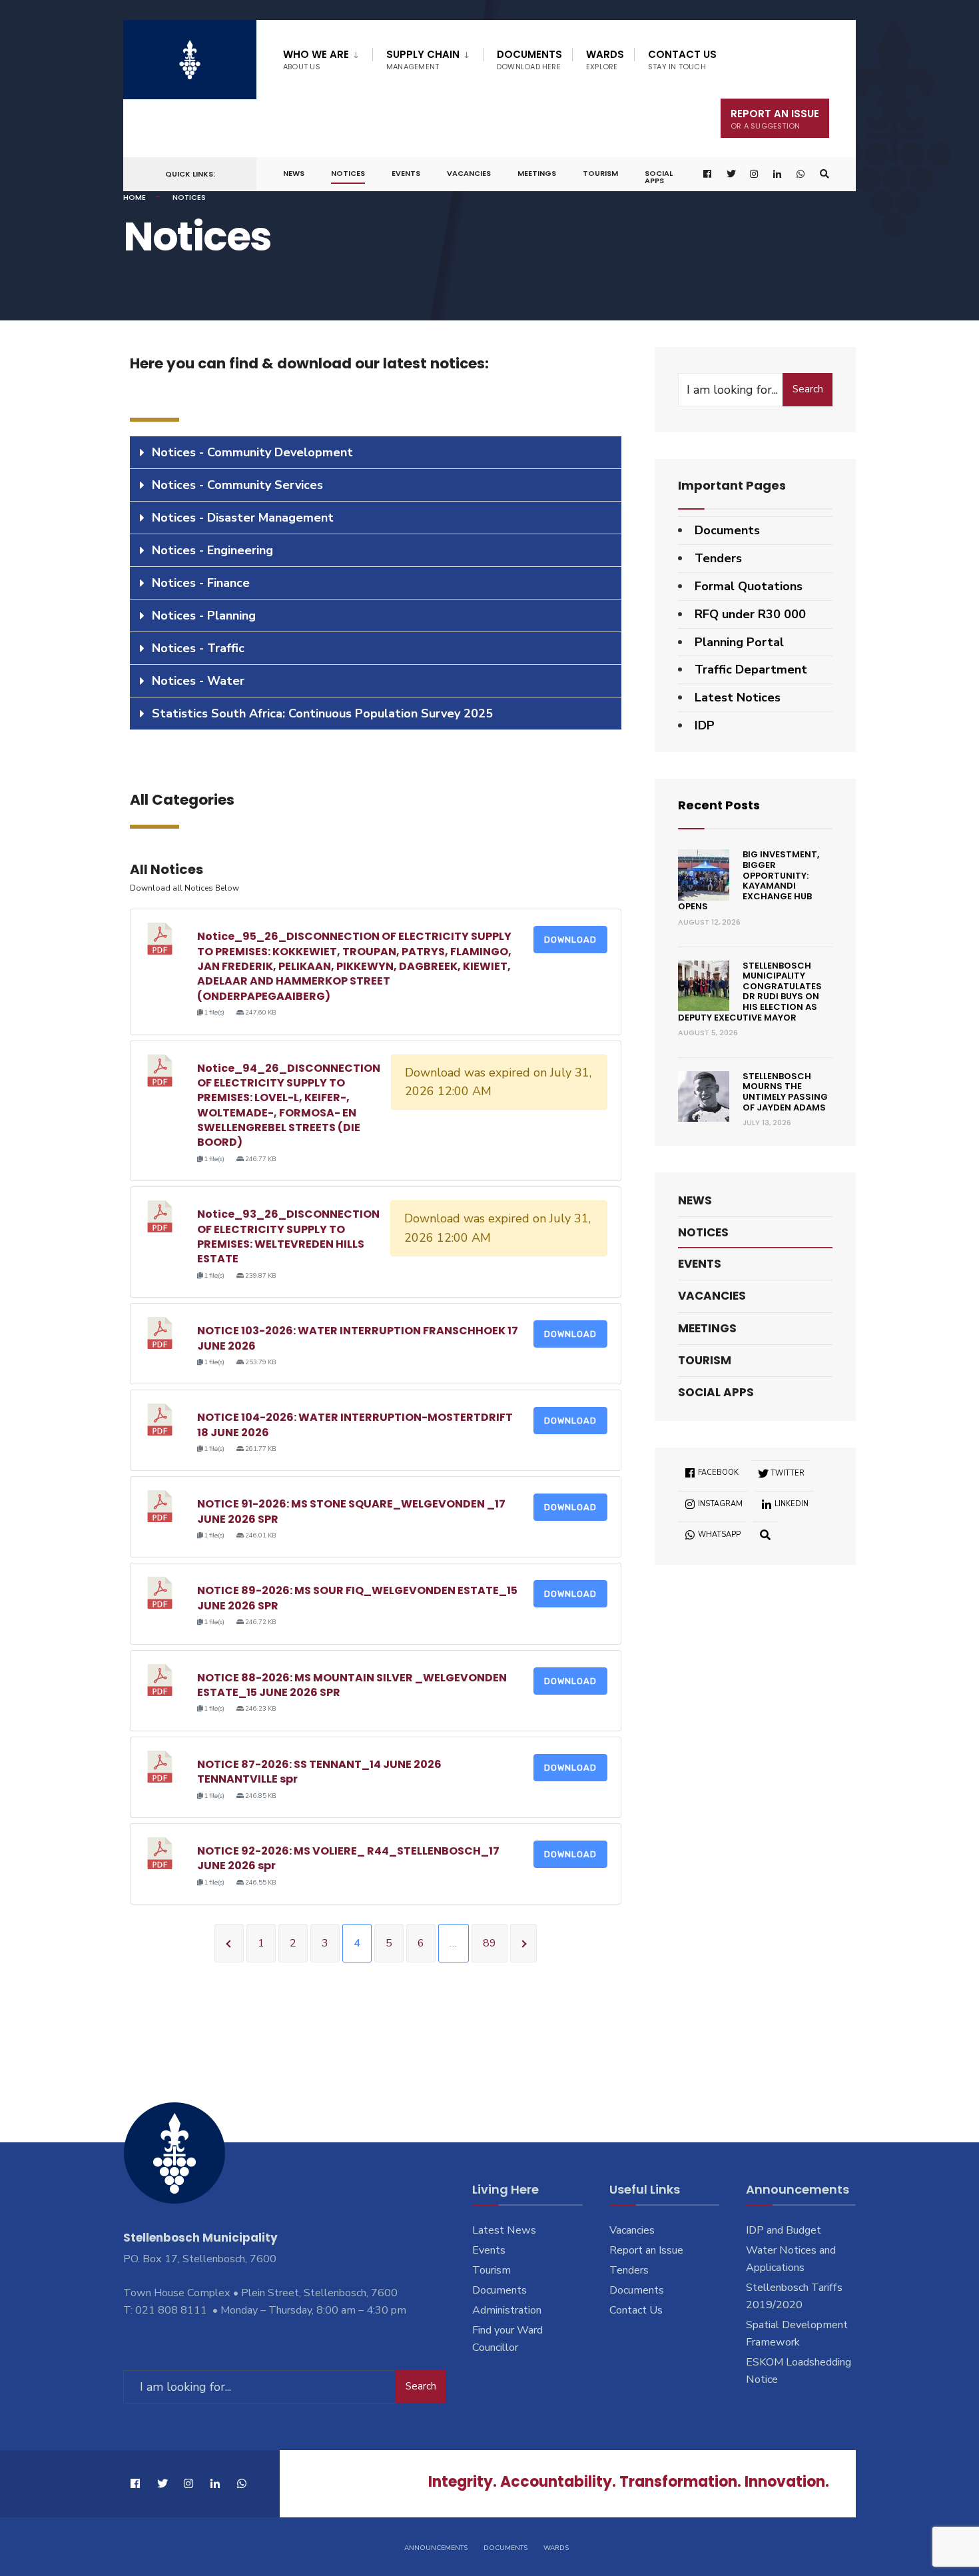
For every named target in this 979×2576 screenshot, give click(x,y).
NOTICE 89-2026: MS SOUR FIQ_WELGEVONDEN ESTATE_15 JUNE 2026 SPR (357, 1598)
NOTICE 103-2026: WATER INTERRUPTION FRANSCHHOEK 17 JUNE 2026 (358, 1338)
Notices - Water (198, 681)
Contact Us (682, 60)
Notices (348, 173)
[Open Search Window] (824, 174)
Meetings (537, 173)
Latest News (504, 2230)
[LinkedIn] (778, 174)
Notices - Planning (204, 616)
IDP (705, 725)
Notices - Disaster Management (243, 518)
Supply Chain (423, 60)
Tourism (600, 173)
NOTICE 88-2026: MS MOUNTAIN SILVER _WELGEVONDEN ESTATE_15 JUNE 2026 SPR (352, 1685)
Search (808, 389)
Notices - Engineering (212, 550)
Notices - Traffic (198, 648)
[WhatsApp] (801, 174)
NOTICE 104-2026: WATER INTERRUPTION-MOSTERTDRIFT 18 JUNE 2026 (355, 1425)
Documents (529, 60)
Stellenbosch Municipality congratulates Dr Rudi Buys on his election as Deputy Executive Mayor (750, 992)
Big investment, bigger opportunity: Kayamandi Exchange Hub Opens (749, 880)
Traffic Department (751, 669)
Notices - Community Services (237, 485)
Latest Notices (738, 697)
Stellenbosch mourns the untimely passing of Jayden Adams (785, 1092)
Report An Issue (775, 119)
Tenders (718, 558)
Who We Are (316, 60)
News (294, 173)
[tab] (376, 453)
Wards (605, 60)
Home (135, 197)
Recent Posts (719, 805)
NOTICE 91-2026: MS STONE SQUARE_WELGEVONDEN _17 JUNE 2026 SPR (351, 1511)
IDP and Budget (784, 2230)
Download (570, 940)
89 (489, 1943)
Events (406, 173)
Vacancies (469, 173)
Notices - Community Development (252, 452)
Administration (507, 2310)
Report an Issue (646, 2250)
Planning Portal (739, 642)
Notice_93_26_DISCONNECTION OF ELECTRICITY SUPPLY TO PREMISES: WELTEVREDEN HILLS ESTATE (288, 1236)
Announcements (436, 2548)
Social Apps (659, 177)
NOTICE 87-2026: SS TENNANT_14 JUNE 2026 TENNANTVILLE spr (319, 1772)
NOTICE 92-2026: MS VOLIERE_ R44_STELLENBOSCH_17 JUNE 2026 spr (348, 1858)
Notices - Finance (201, 583)
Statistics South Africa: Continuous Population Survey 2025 (322, 713)
